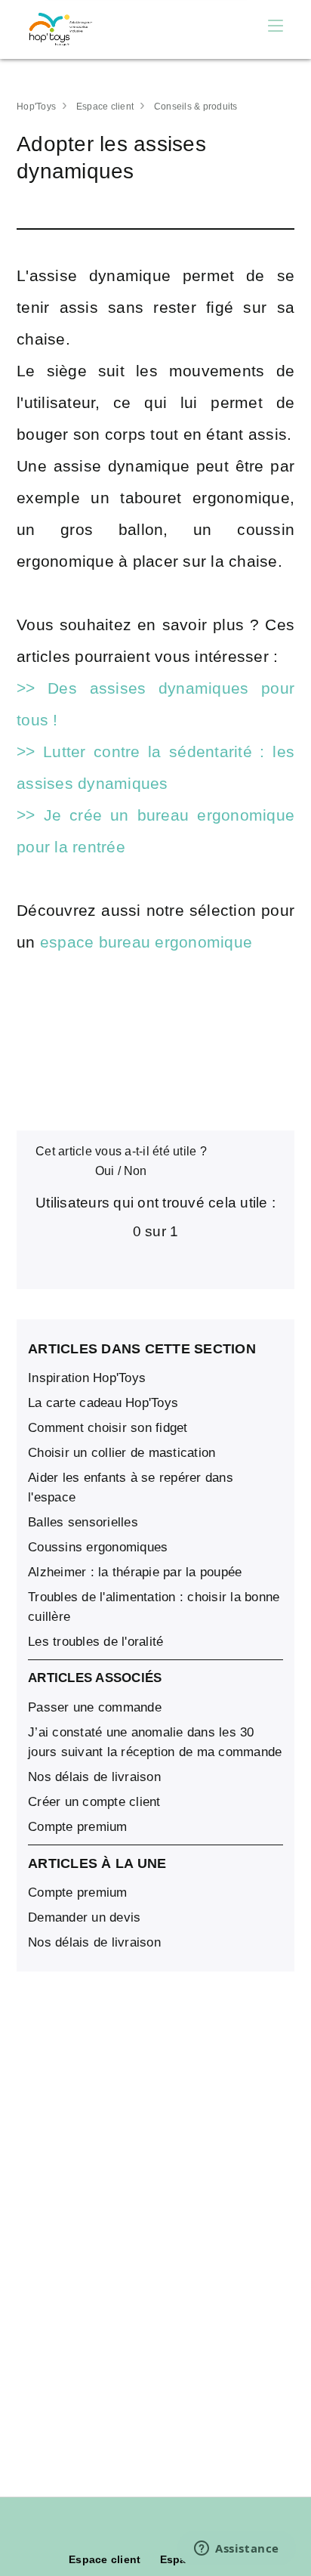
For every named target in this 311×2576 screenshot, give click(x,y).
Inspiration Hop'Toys (87, 1378)
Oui (105, 1171)
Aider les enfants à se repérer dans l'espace (131, 1487)
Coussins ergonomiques (98, 1547)
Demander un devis (84, 1917)
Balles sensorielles (83, 1522)
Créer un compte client (94, 1802)
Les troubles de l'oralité (95, 1642)
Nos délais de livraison (94, 1777)
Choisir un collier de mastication (122, 1453)
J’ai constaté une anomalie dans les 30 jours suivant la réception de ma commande (155, 1742)
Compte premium (78, 1827)
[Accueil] (62, 29)
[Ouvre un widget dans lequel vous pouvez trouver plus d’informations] (237, 2550)
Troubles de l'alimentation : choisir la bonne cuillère (154, 1607)
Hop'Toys (36, 107)
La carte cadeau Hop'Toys (103, 1403)
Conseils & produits (196, 107)
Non (135, 1171)
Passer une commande (95, 1707)
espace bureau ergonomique (149, 942)
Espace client (105, 107)
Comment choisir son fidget (108, 1428)
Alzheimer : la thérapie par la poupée (135, 1572)
